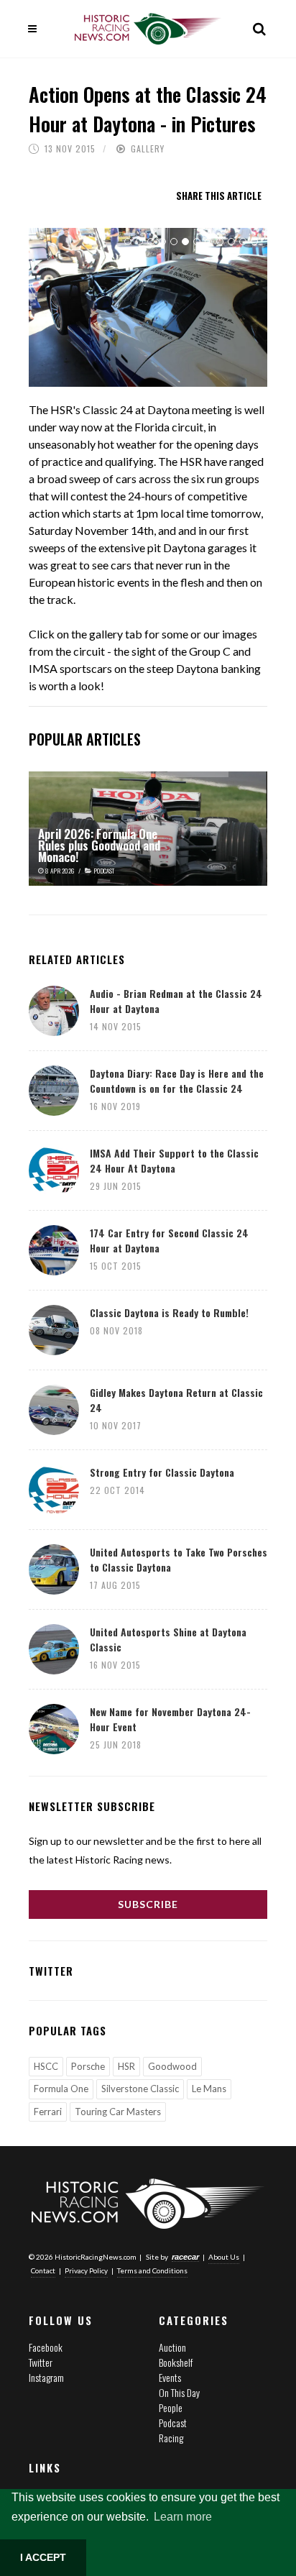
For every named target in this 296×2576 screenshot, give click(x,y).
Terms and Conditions (152, 2270)
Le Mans (209, 2089)
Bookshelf (176, 2362)
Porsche (88, 2066)
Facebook (46, 2347)
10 (231, 242)
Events (170, 2377)
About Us (224, 2257)
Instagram (46, 2377)
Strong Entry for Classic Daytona (162, 1472)
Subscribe (148, 1904)
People (171, 2407)
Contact (43, 2270)
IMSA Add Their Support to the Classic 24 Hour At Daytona (174, 1160)
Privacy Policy (86, 2270)
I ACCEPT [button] (43, 2557)
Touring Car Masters (118, 2112)
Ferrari (48, 2112)
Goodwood (172, 2066)
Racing (171, 2438)
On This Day (179, 2392)
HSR (126, 2066)
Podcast (173, 2423)
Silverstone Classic (140, 2089)
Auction (172, 2347)
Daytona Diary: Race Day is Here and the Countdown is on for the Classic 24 (177, 1081)
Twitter (41, 2362)
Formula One (61, 2089)
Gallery (148, 148)
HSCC (46, 2066)
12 (254, 242)
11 (243, 242)
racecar (185, 2257)
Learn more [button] (183, 2517)
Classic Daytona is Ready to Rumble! (169, 1312)
